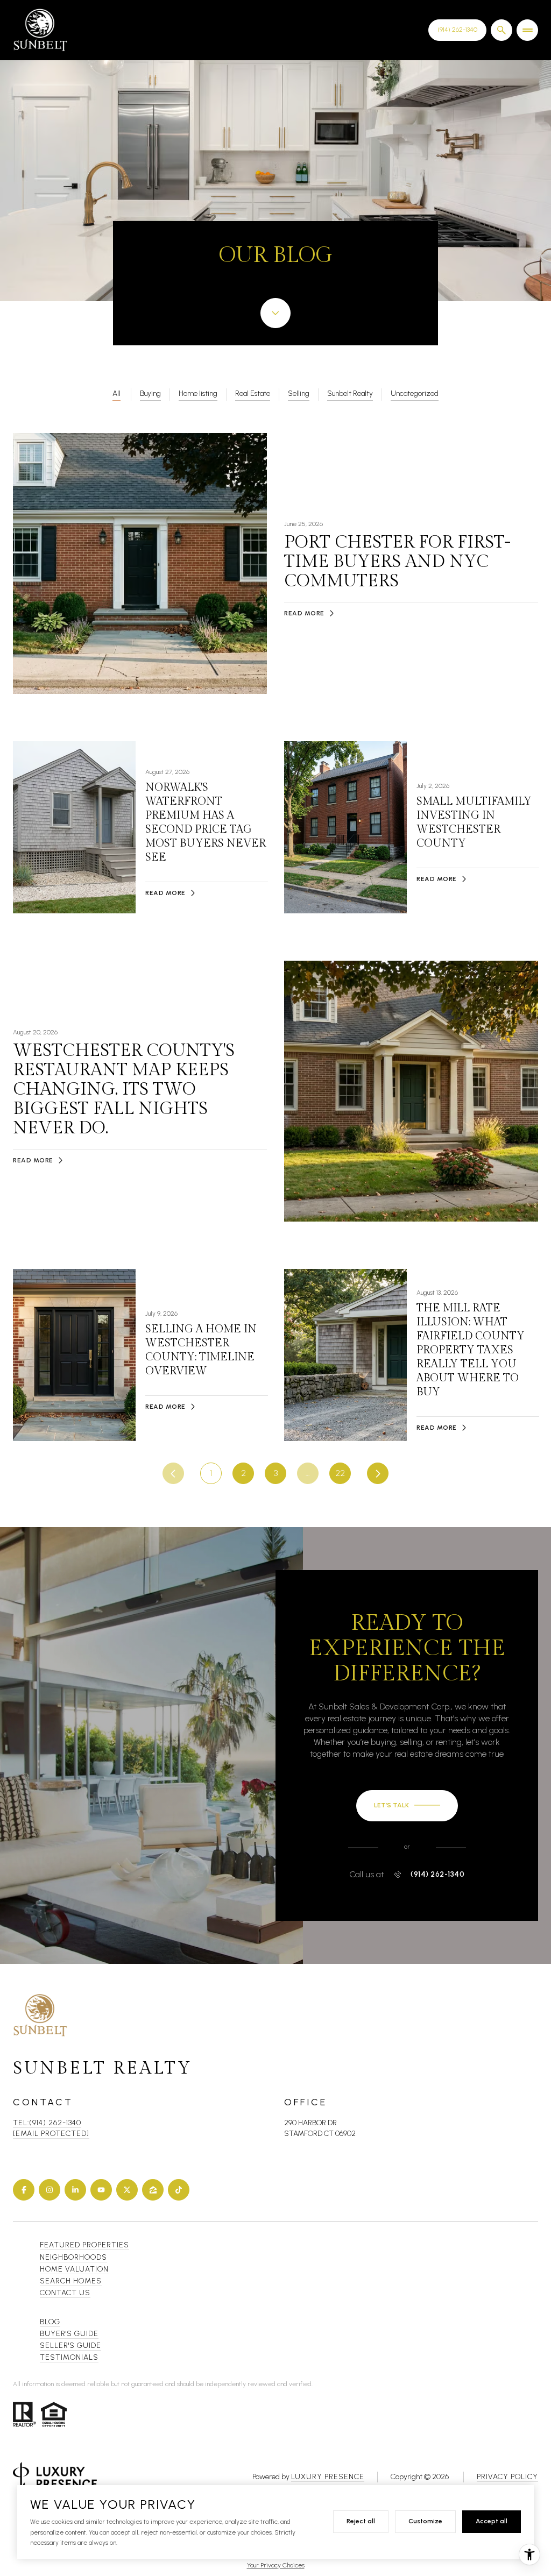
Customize (425, 2521)
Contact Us (457, 30)
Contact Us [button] (65, 2293)
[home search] (501, 30)
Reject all (361, 2521)
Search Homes (71, 2281)
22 (340, 1473)
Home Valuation (74, 2269)
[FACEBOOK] (24, 2190)
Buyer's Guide (69, 2334)
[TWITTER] (127, 2190)
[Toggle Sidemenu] (527, 30)
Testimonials (69, 2357)
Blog (50, 2322)
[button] (407, 1806)
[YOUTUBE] (101, 2190)
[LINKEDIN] (75, 2190)
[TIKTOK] (179, 2190)
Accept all (492, 2521)
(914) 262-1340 (437, 1875)
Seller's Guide (70, 2346)
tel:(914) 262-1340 (47, 2123)
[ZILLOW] (153, 2190)
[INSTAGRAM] (50, 2190)
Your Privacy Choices (276, 2565)
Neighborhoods (73, 2257)
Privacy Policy (507, 2477)
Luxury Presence (328, 2477)
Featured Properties (84, 2245)
